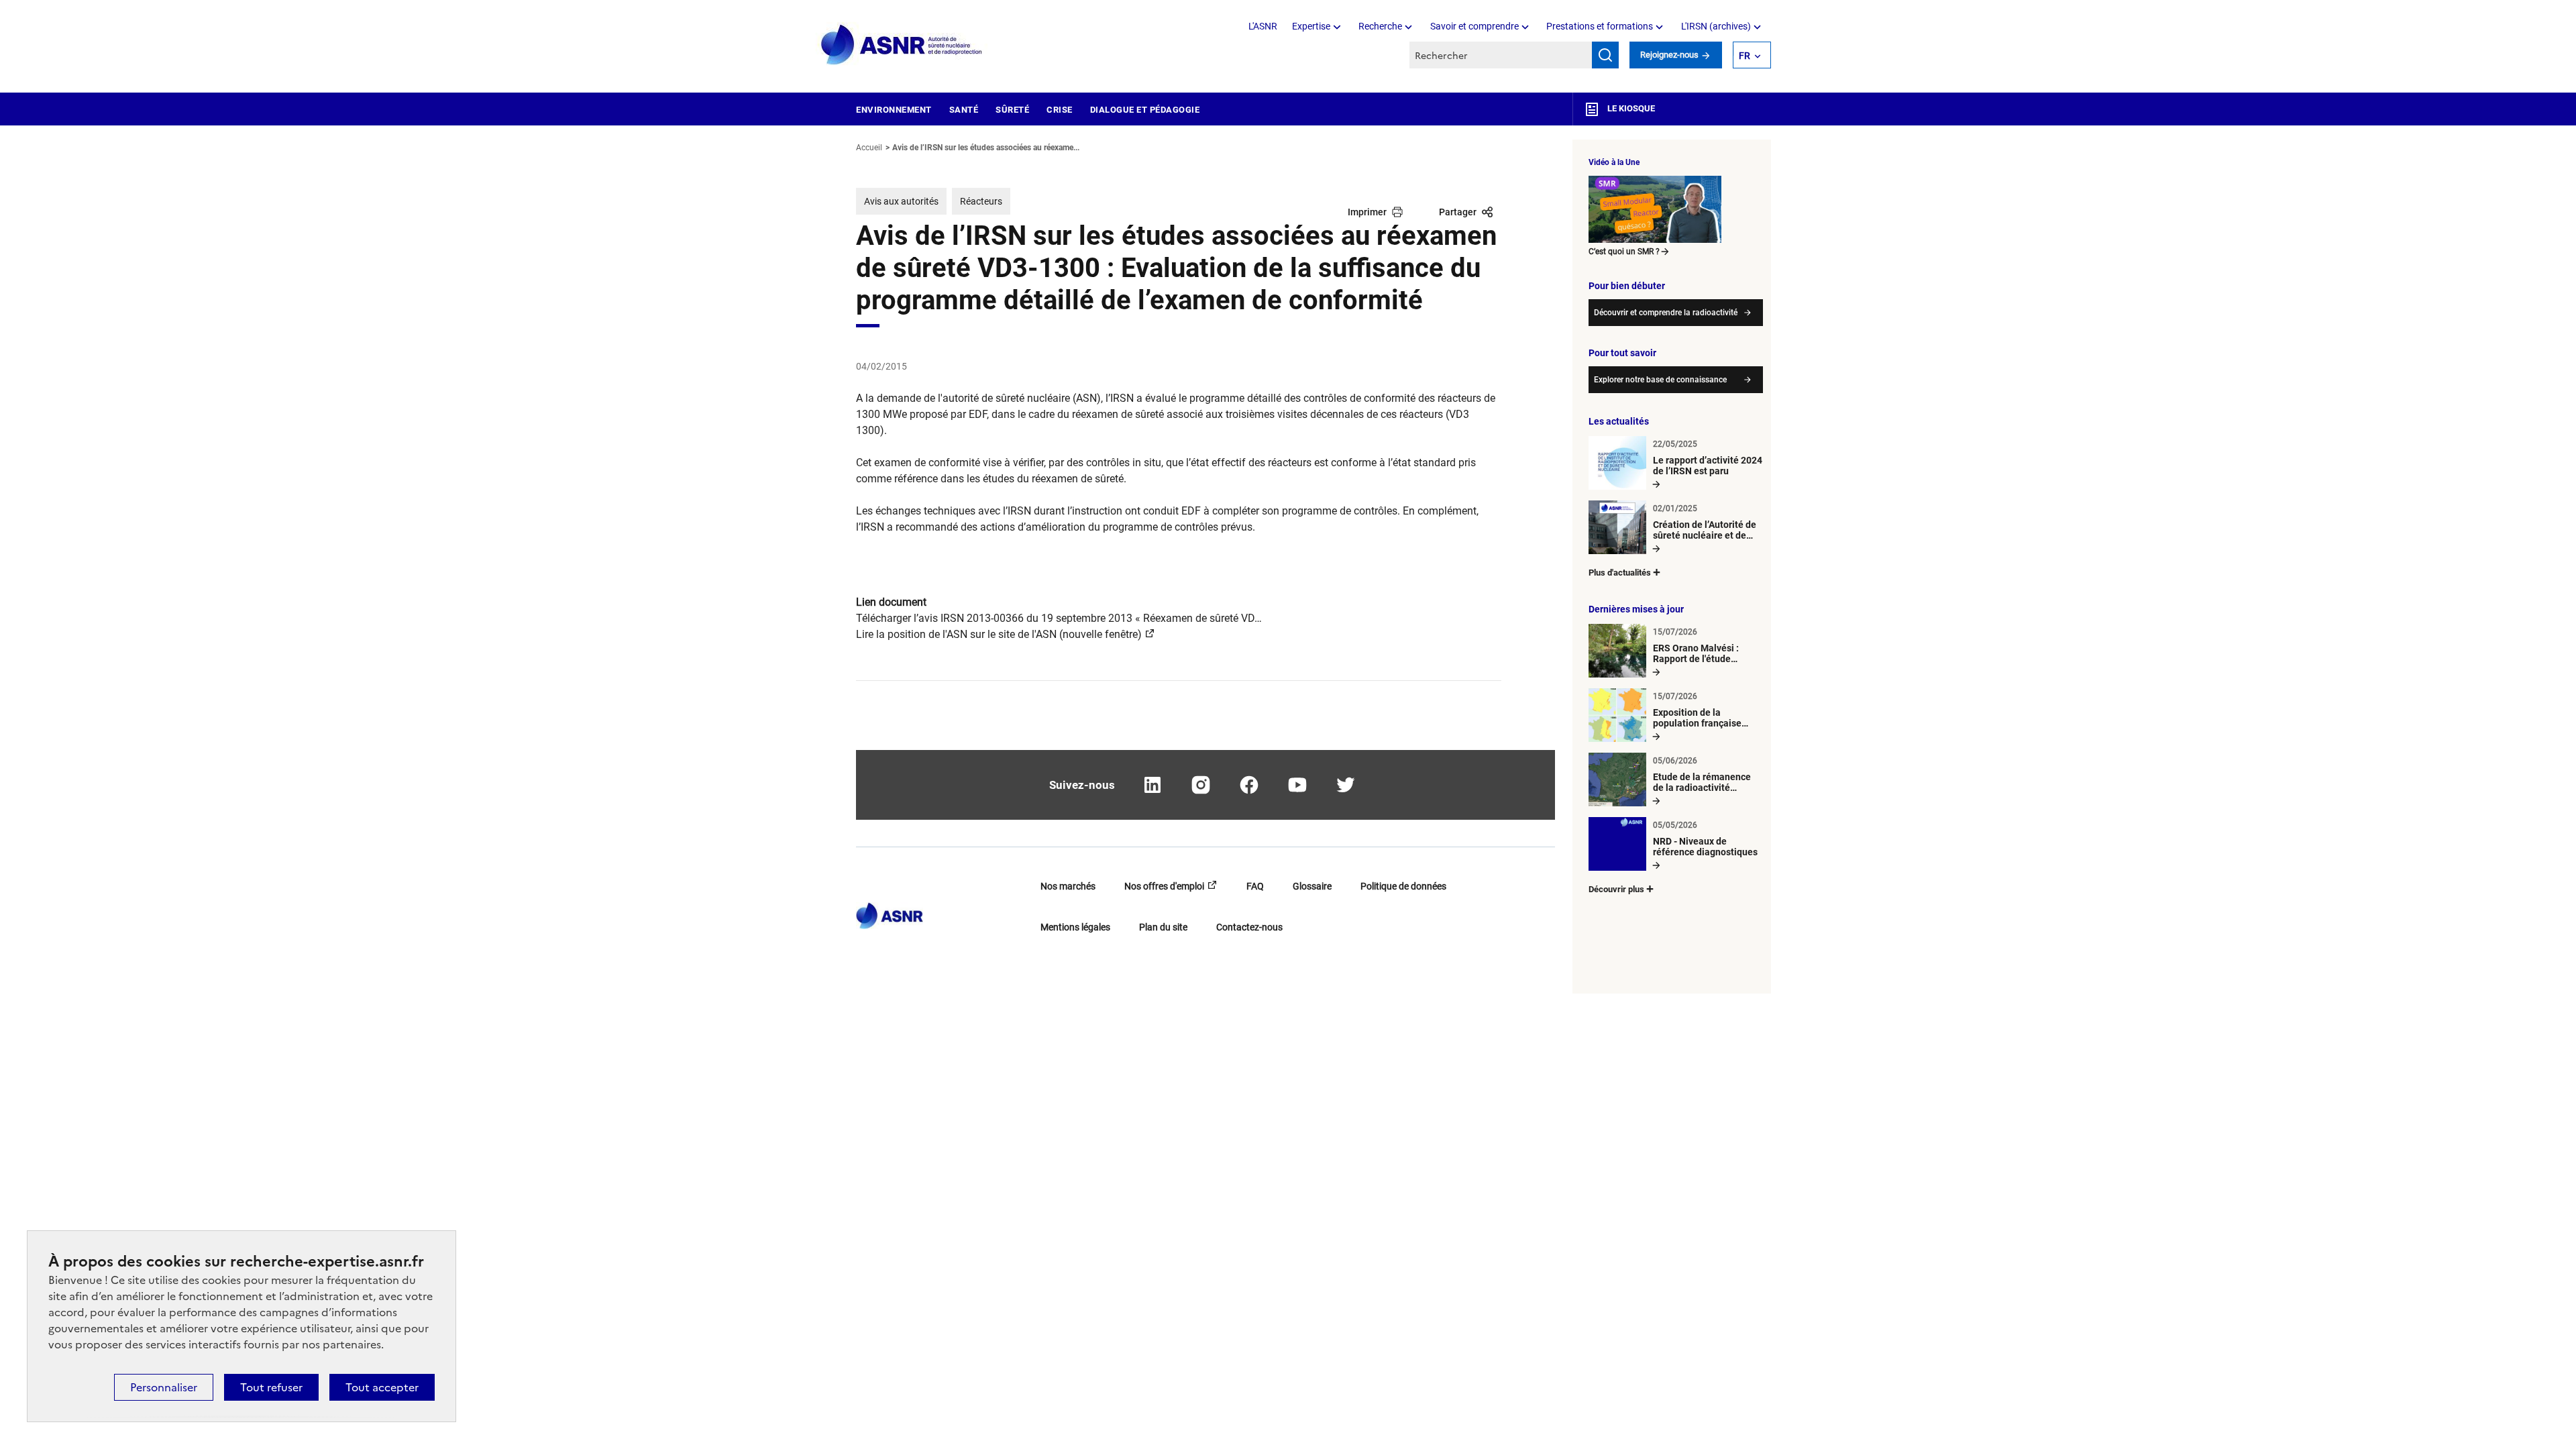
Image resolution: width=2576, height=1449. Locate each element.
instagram (1201, 785)
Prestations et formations (1600, 26)
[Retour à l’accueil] (890, 912)
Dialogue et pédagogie (1145, 110)
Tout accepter (382, 1387)
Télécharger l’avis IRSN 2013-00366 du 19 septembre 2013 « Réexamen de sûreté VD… (1059, 618)
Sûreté (1012, 110)
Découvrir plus (1616, 889)
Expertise (1311, 26)
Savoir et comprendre (1474, 26)
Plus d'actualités (1620, 573)
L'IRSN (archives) (1716, 26)
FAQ (1255, 886)
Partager (1458, 212)
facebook (1249, 785)
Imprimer (1367, 212)
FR (1745, 56)
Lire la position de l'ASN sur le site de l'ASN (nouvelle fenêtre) (999, 634)
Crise (1060, 110)
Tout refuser (271, 1387)
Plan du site (1163, 927)
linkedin (1152, 785)
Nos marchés (1068, 886)
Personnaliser (164, 1387)
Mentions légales (1075, 927)
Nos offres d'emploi (1164, 886)
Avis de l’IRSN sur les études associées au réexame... (986, 148)
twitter (1346, 785)
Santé (964, 110)
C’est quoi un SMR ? (1624, 252)
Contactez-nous (1249, 927)
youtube (1297, 785)
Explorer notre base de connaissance (1660, 380)
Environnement (894, 110)
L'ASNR (1263, 26)
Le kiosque (1630, 108)
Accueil (869, 148)
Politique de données (1403, 886)
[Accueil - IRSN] (902, 45)
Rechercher (1605, 55)
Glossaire (1312, 886)
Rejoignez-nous (1670, 55)
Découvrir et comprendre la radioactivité (1666, 313)
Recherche (1380, 26)
